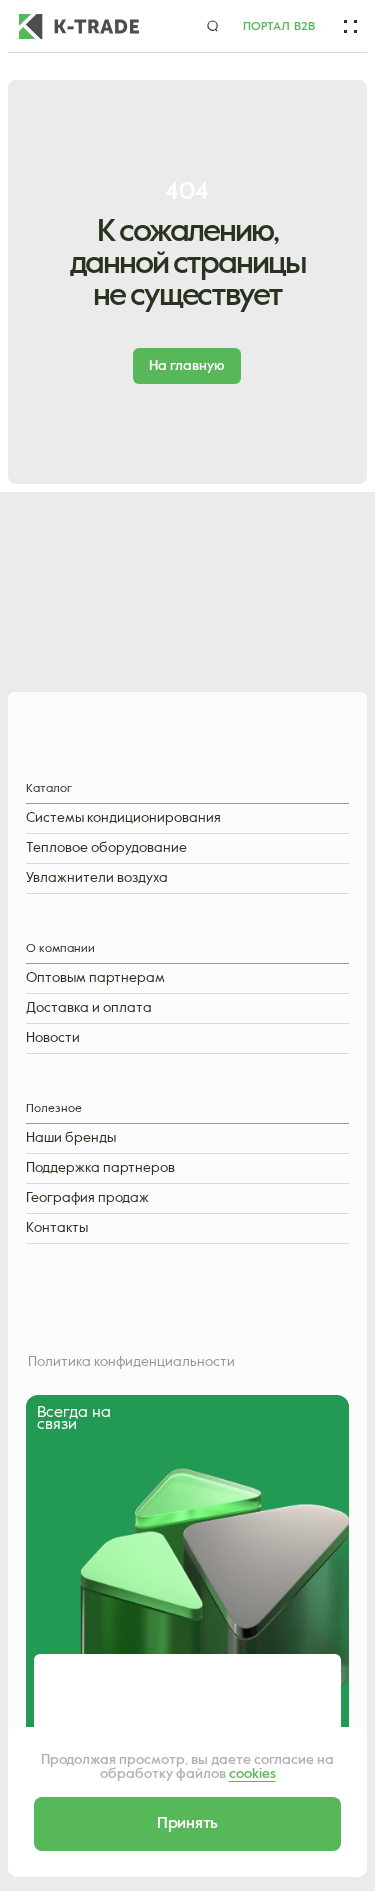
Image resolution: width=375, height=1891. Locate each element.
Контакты (57, 1228)
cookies (252, 1774)
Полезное (54, 1109)
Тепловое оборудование (106, 848)
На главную (187, 366)
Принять (187, 1824)
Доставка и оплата (89, 1008)
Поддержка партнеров (100, 1168)
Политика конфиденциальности (131, 1362)
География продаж (87, 1198)
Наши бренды (71, 1138)
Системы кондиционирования (123, 818)
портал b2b (279, 27)
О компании (60, 949)
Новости (53, 1038)
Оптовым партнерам (95, 978)
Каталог (49, 789)
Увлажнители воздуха (97, 878)
